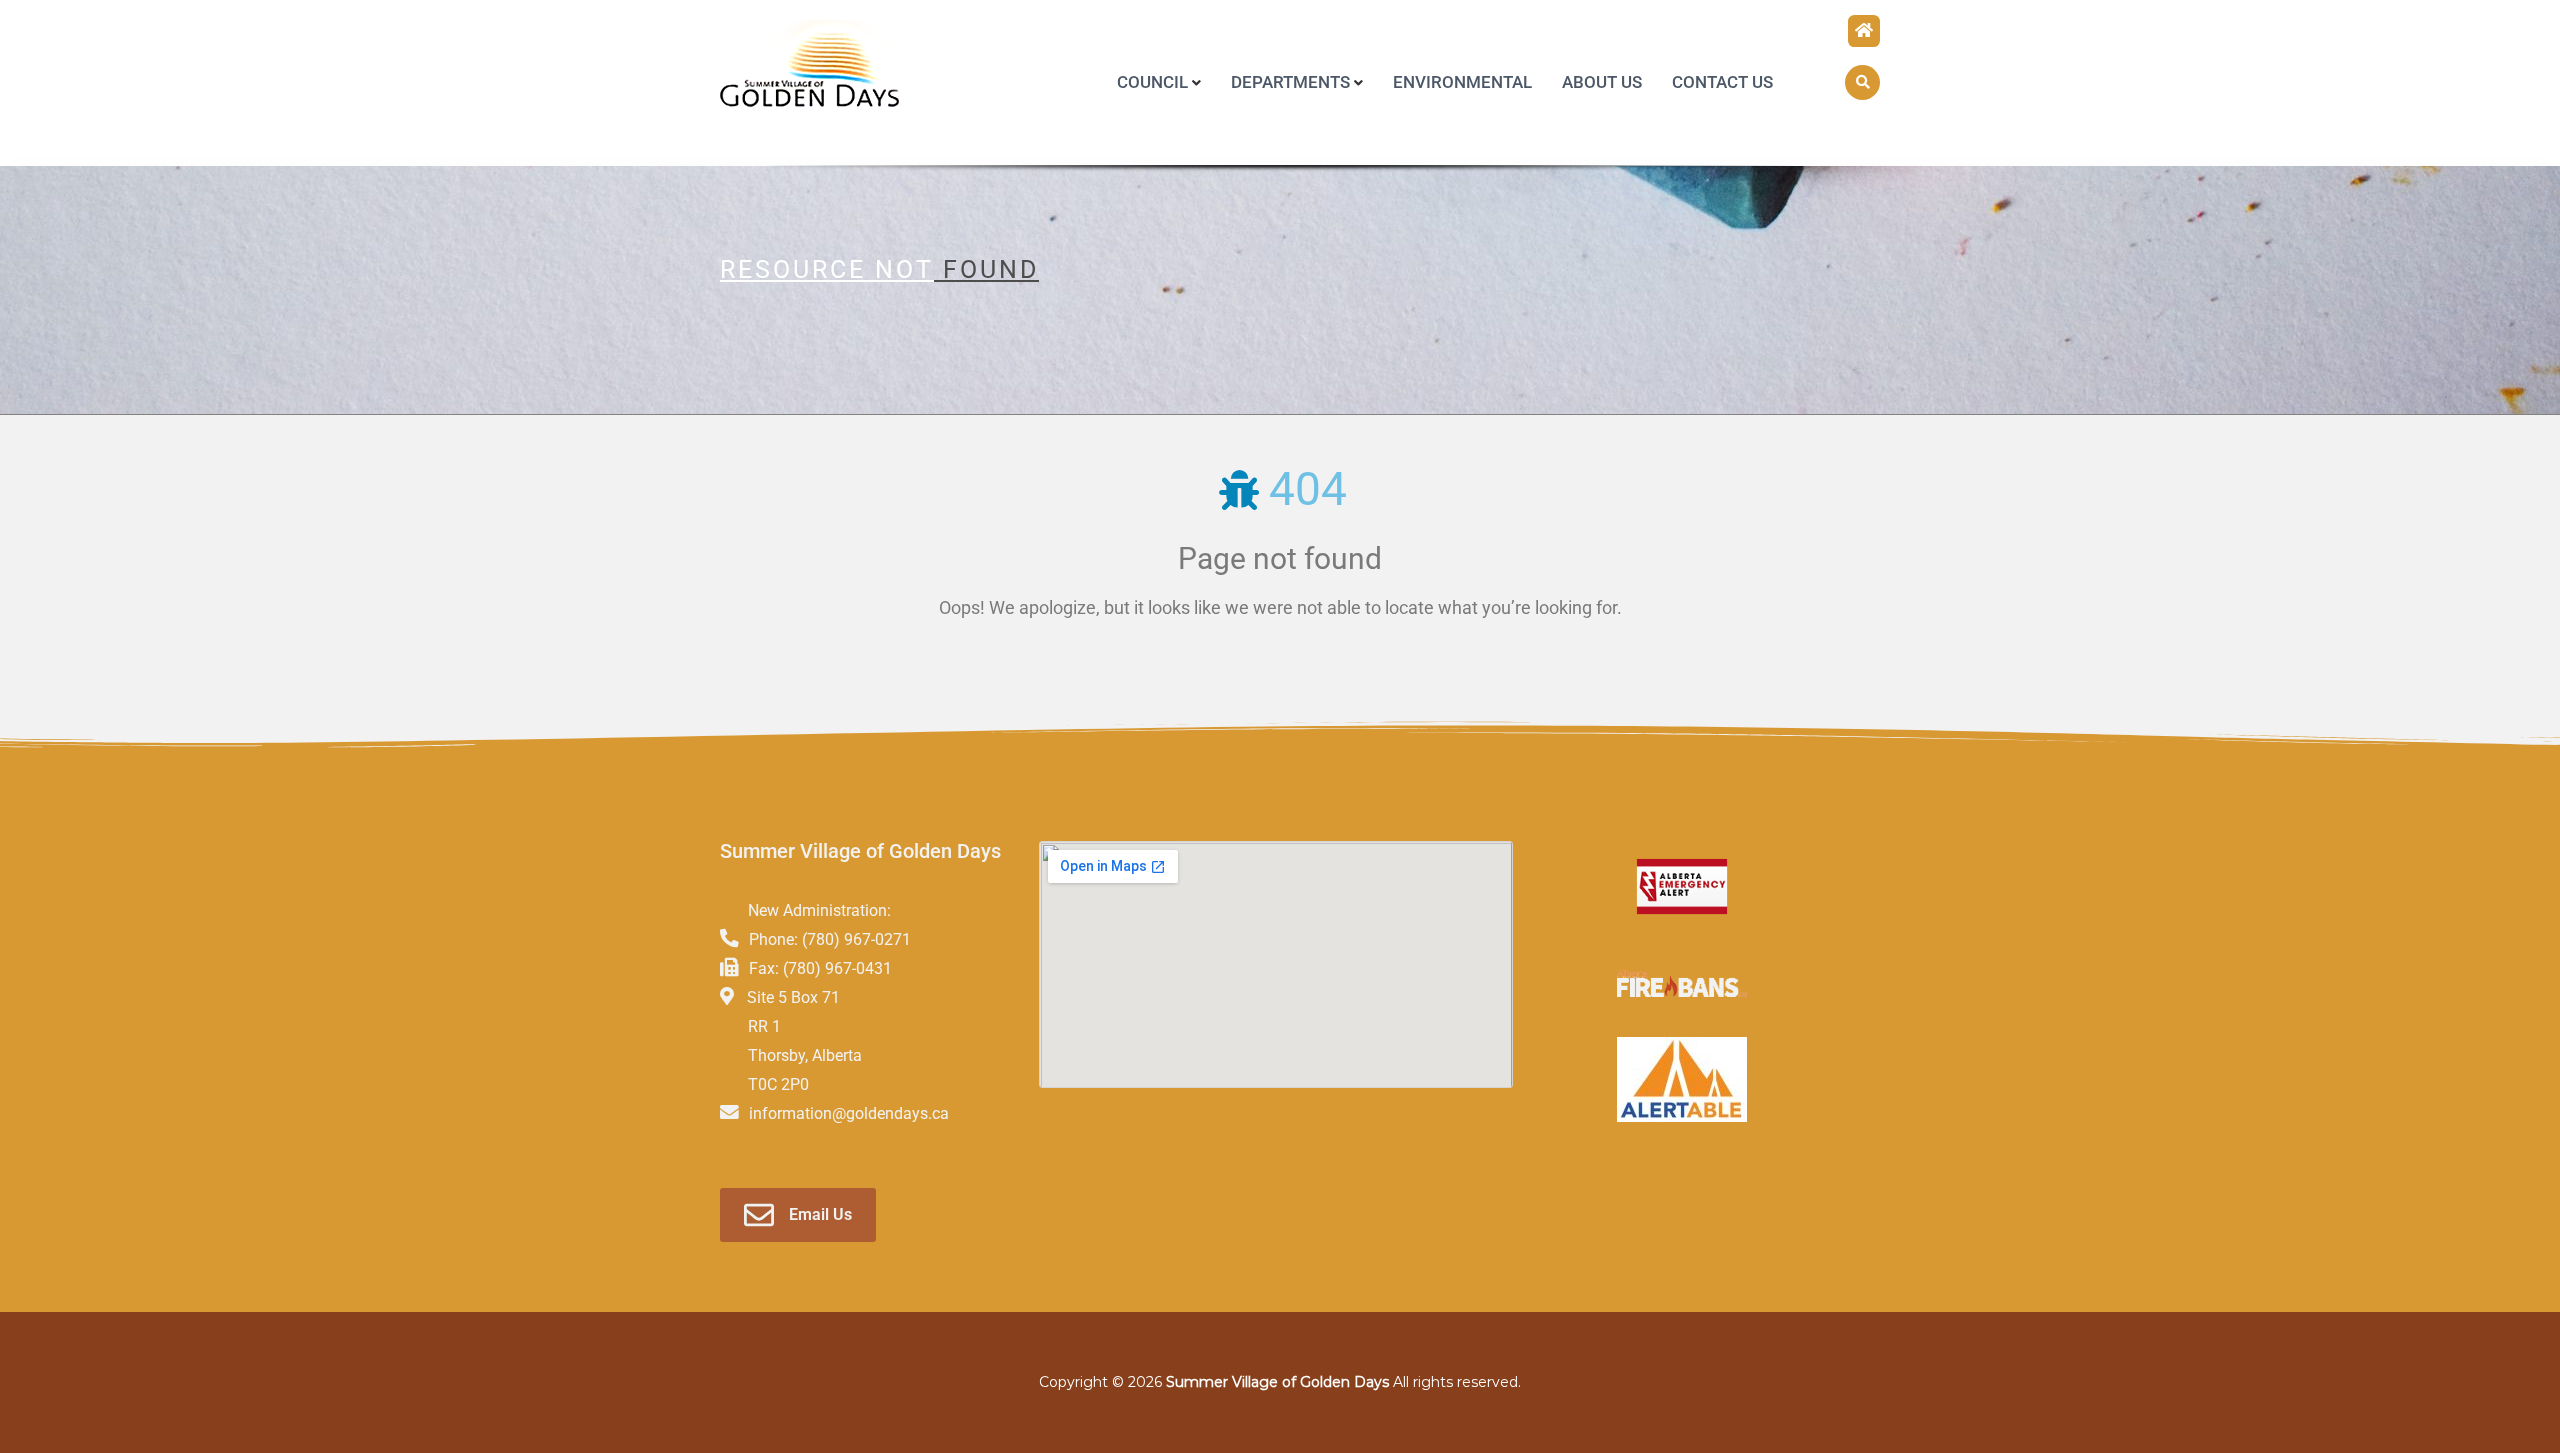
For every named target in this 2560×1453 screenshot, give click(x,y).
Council (1152, 82)
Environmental (1462, 82)
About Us (1602, 82)
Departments (1290, 82)
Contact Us (1722, 82)
